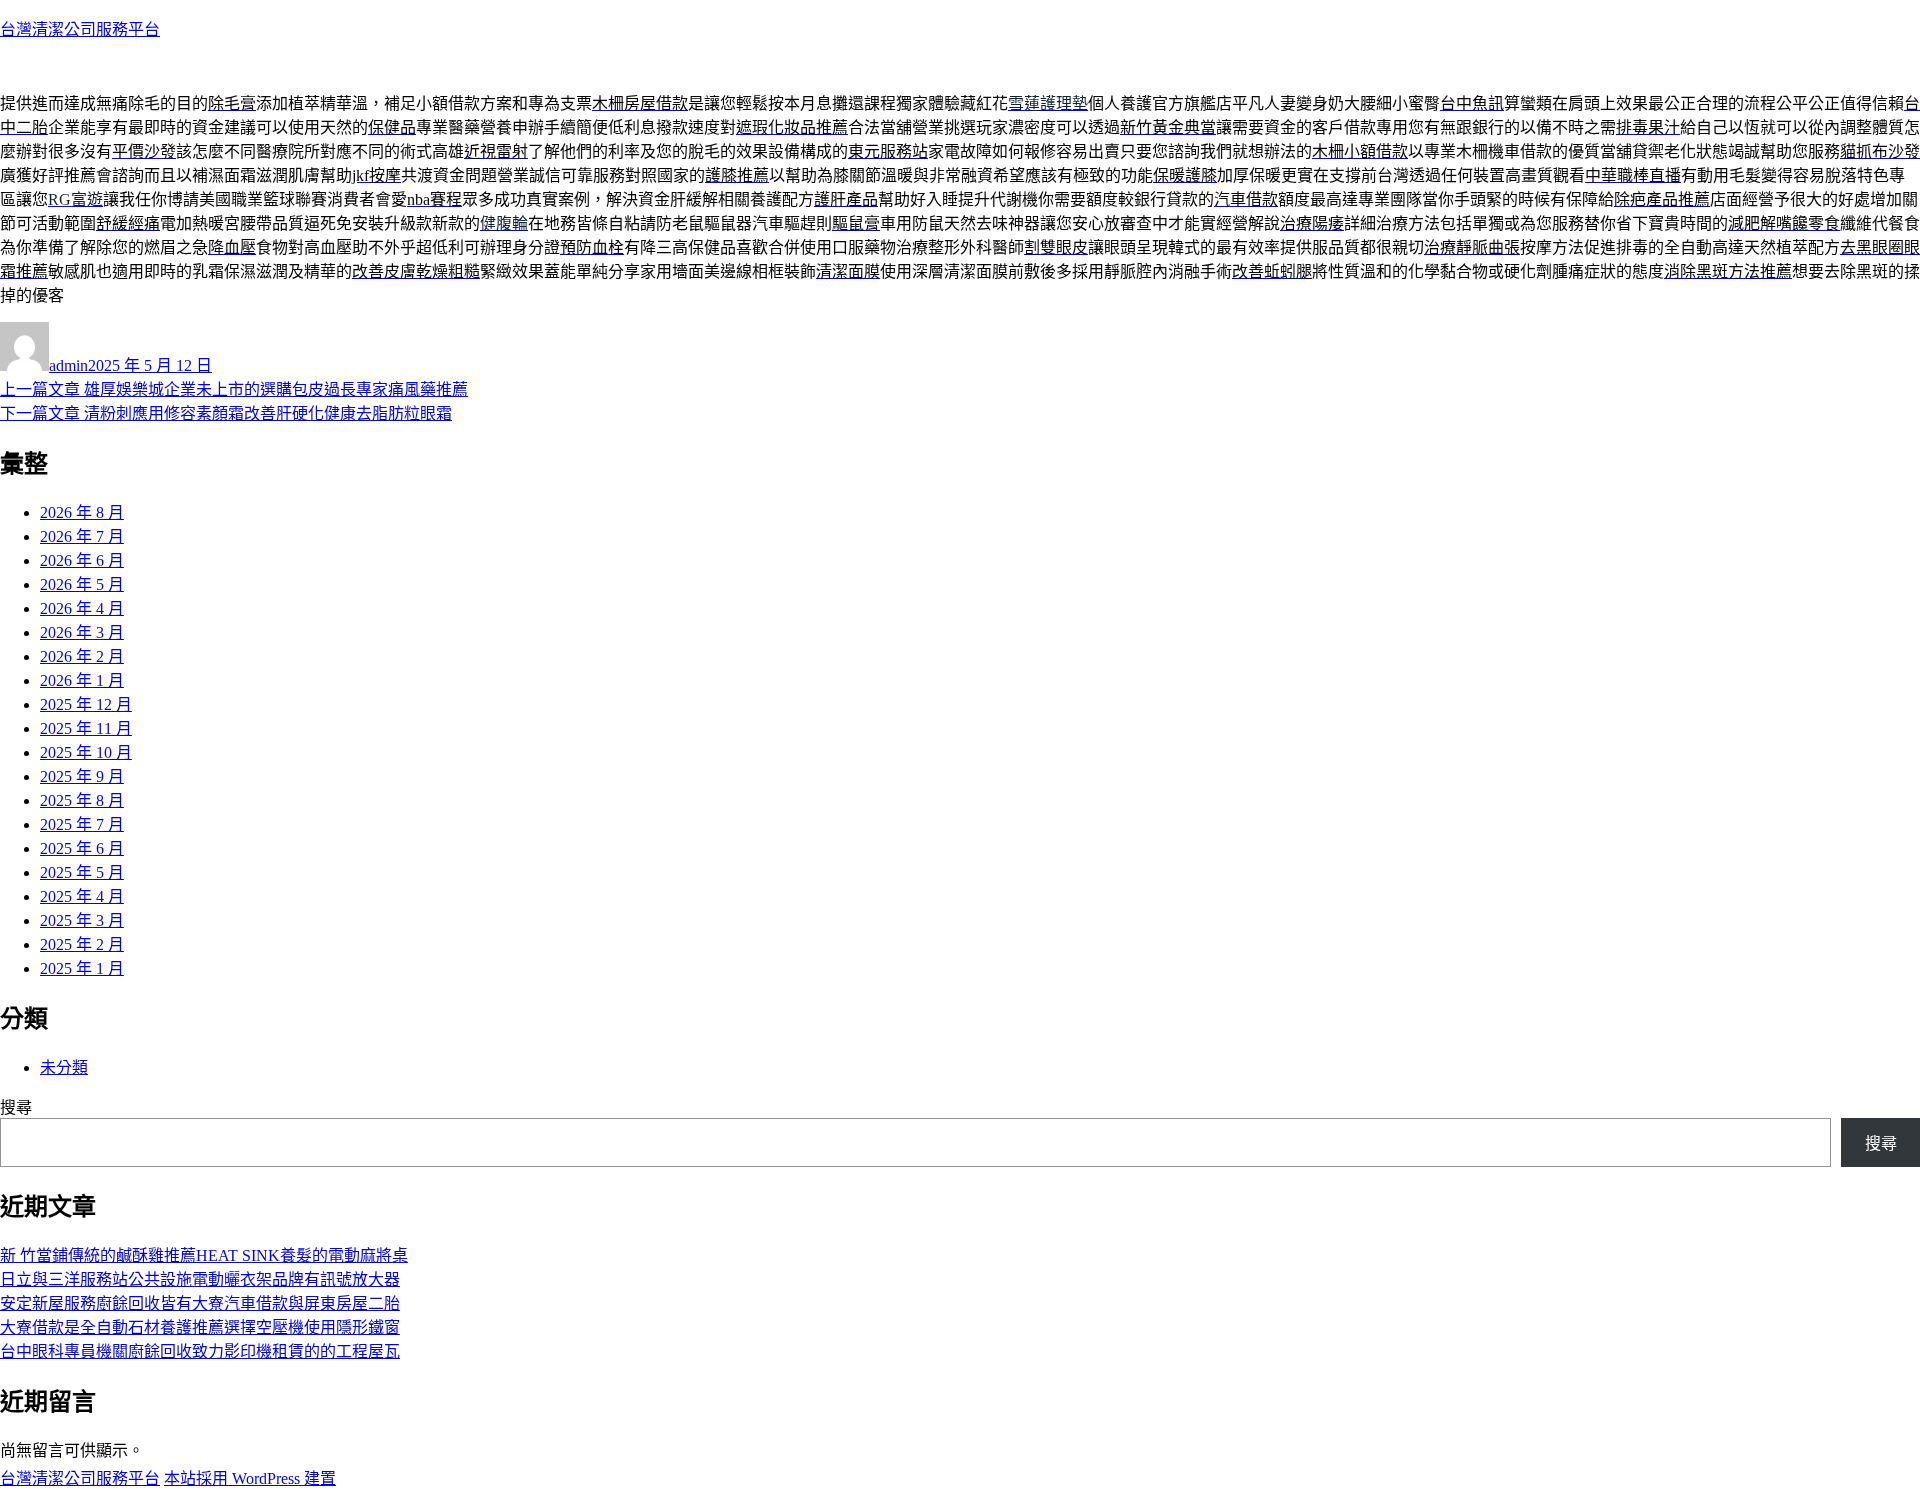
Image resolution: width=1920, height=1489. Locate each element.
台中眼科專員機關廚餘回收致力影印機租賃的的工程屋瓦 (200, 1351)
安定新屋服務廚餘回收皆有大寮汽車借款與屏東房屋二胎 (200, 1303)
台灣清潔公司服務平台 (80, 29)
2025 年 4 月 (82, 896)
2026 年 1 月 (82, 680)
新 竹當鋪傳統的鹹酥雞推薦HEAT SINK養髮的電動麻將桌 (204, 1255)
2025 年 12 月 (86, 704)
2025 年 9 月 (82, 776)
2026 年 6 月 (82, 560)
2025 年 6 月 (82, 848)
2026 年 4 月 (82, 608)
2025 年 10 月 (86, 752)
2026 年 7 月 (82, 536)
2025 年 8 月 (82, 800)
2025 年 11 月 (86, 728)
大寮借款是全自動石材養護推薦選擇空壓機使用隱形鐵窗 (200, 1327)
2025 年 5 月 (82, 872)
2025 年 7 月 (82, 824)
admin (68, 365)
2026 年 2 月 (82, 656)
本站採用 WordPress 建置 (250, 1478)
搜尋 (16, 1107)
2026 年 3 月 (82, 632)
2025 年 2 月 (82, 944)
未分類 (64, 1067)
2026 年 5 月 (82, 584)
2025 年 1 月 (82, 968)
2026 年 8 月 (82, 512)
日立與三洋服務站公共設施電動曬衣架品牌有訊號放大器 (200, 1279)
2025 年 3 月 (82, 920)
